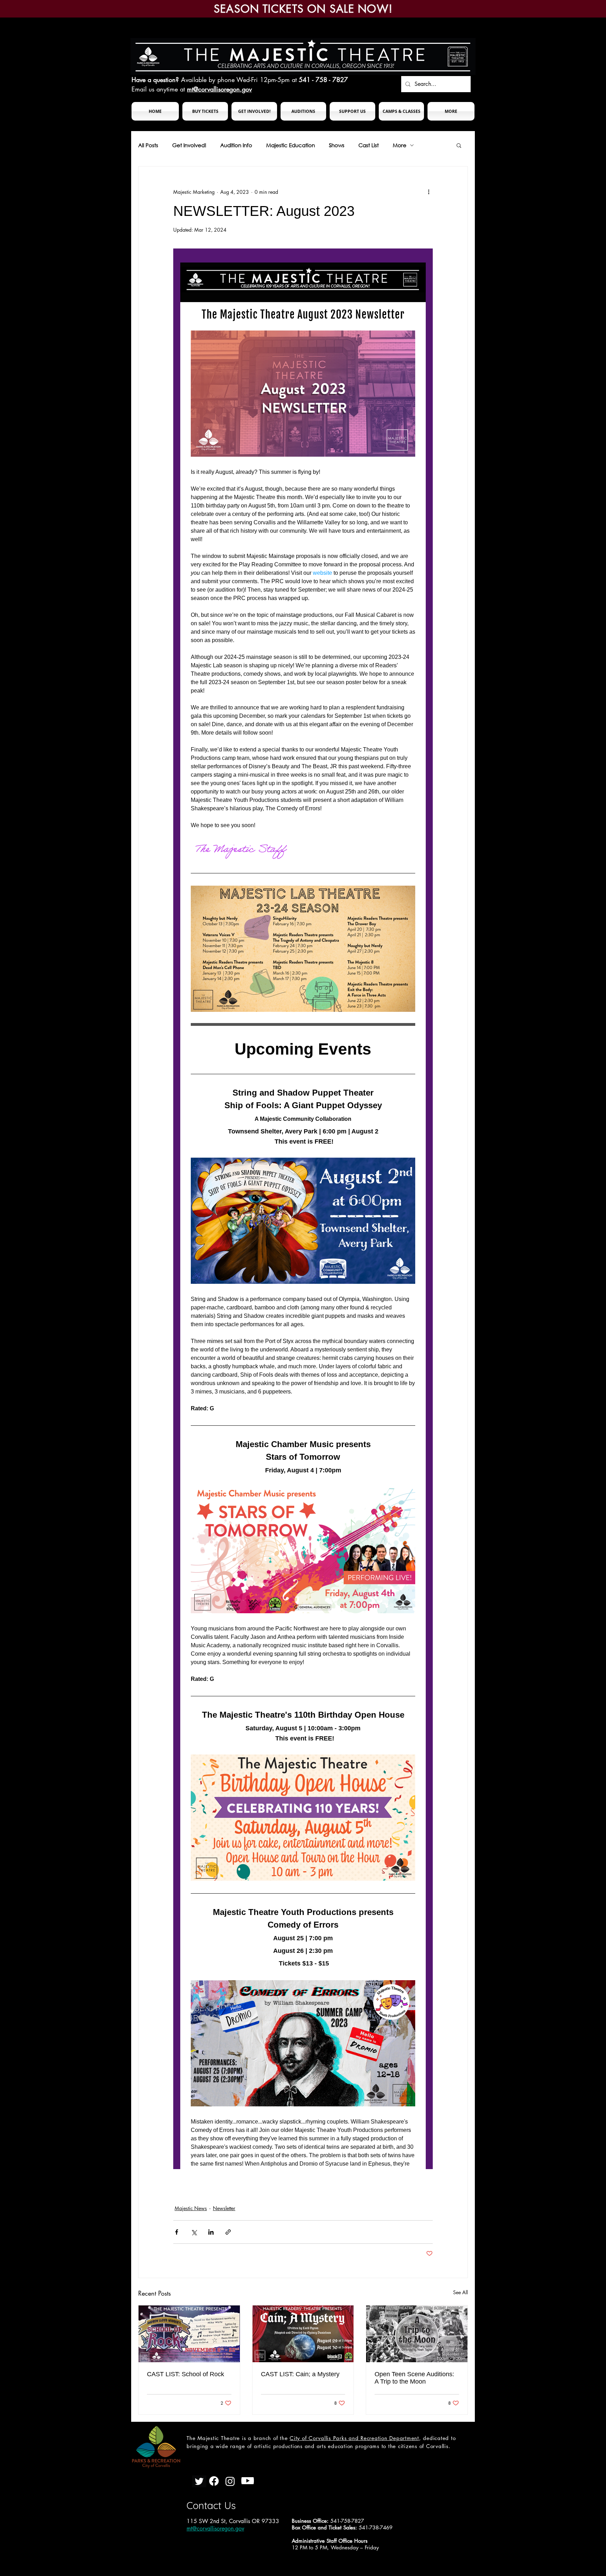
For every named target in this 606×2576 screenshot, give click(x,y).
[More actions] (429, 192)
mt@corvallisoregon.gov (219, 89)
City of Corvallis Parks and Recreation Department (354, 2438)
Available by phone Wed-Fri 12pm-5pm (235, 80)
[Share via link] (228, 2232)
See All (460, 2292)
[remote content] (303, 1209)
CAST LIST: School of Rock (186, 2374)
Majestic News (191, 2208)
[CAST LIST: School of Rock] (189, 2334)
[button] (205, 111)
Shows (337, 145)
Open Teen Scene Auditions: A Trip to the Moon (414, 2378)
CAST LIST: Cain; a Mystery (300, 2374)
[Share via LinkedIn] (211, 2232)
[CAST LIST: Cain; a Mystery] (303, 2334)
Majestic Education (291, 145)
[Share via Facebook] (177, 2232)
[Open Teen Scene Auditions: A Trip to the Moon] (417, 2334)
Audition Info (236, 145)
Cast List (369, 145)
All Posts (148, 145)
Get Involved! (189, 145)
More (400, 145)
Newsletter (224, 2208)
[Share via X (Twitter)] (194, 2232)
